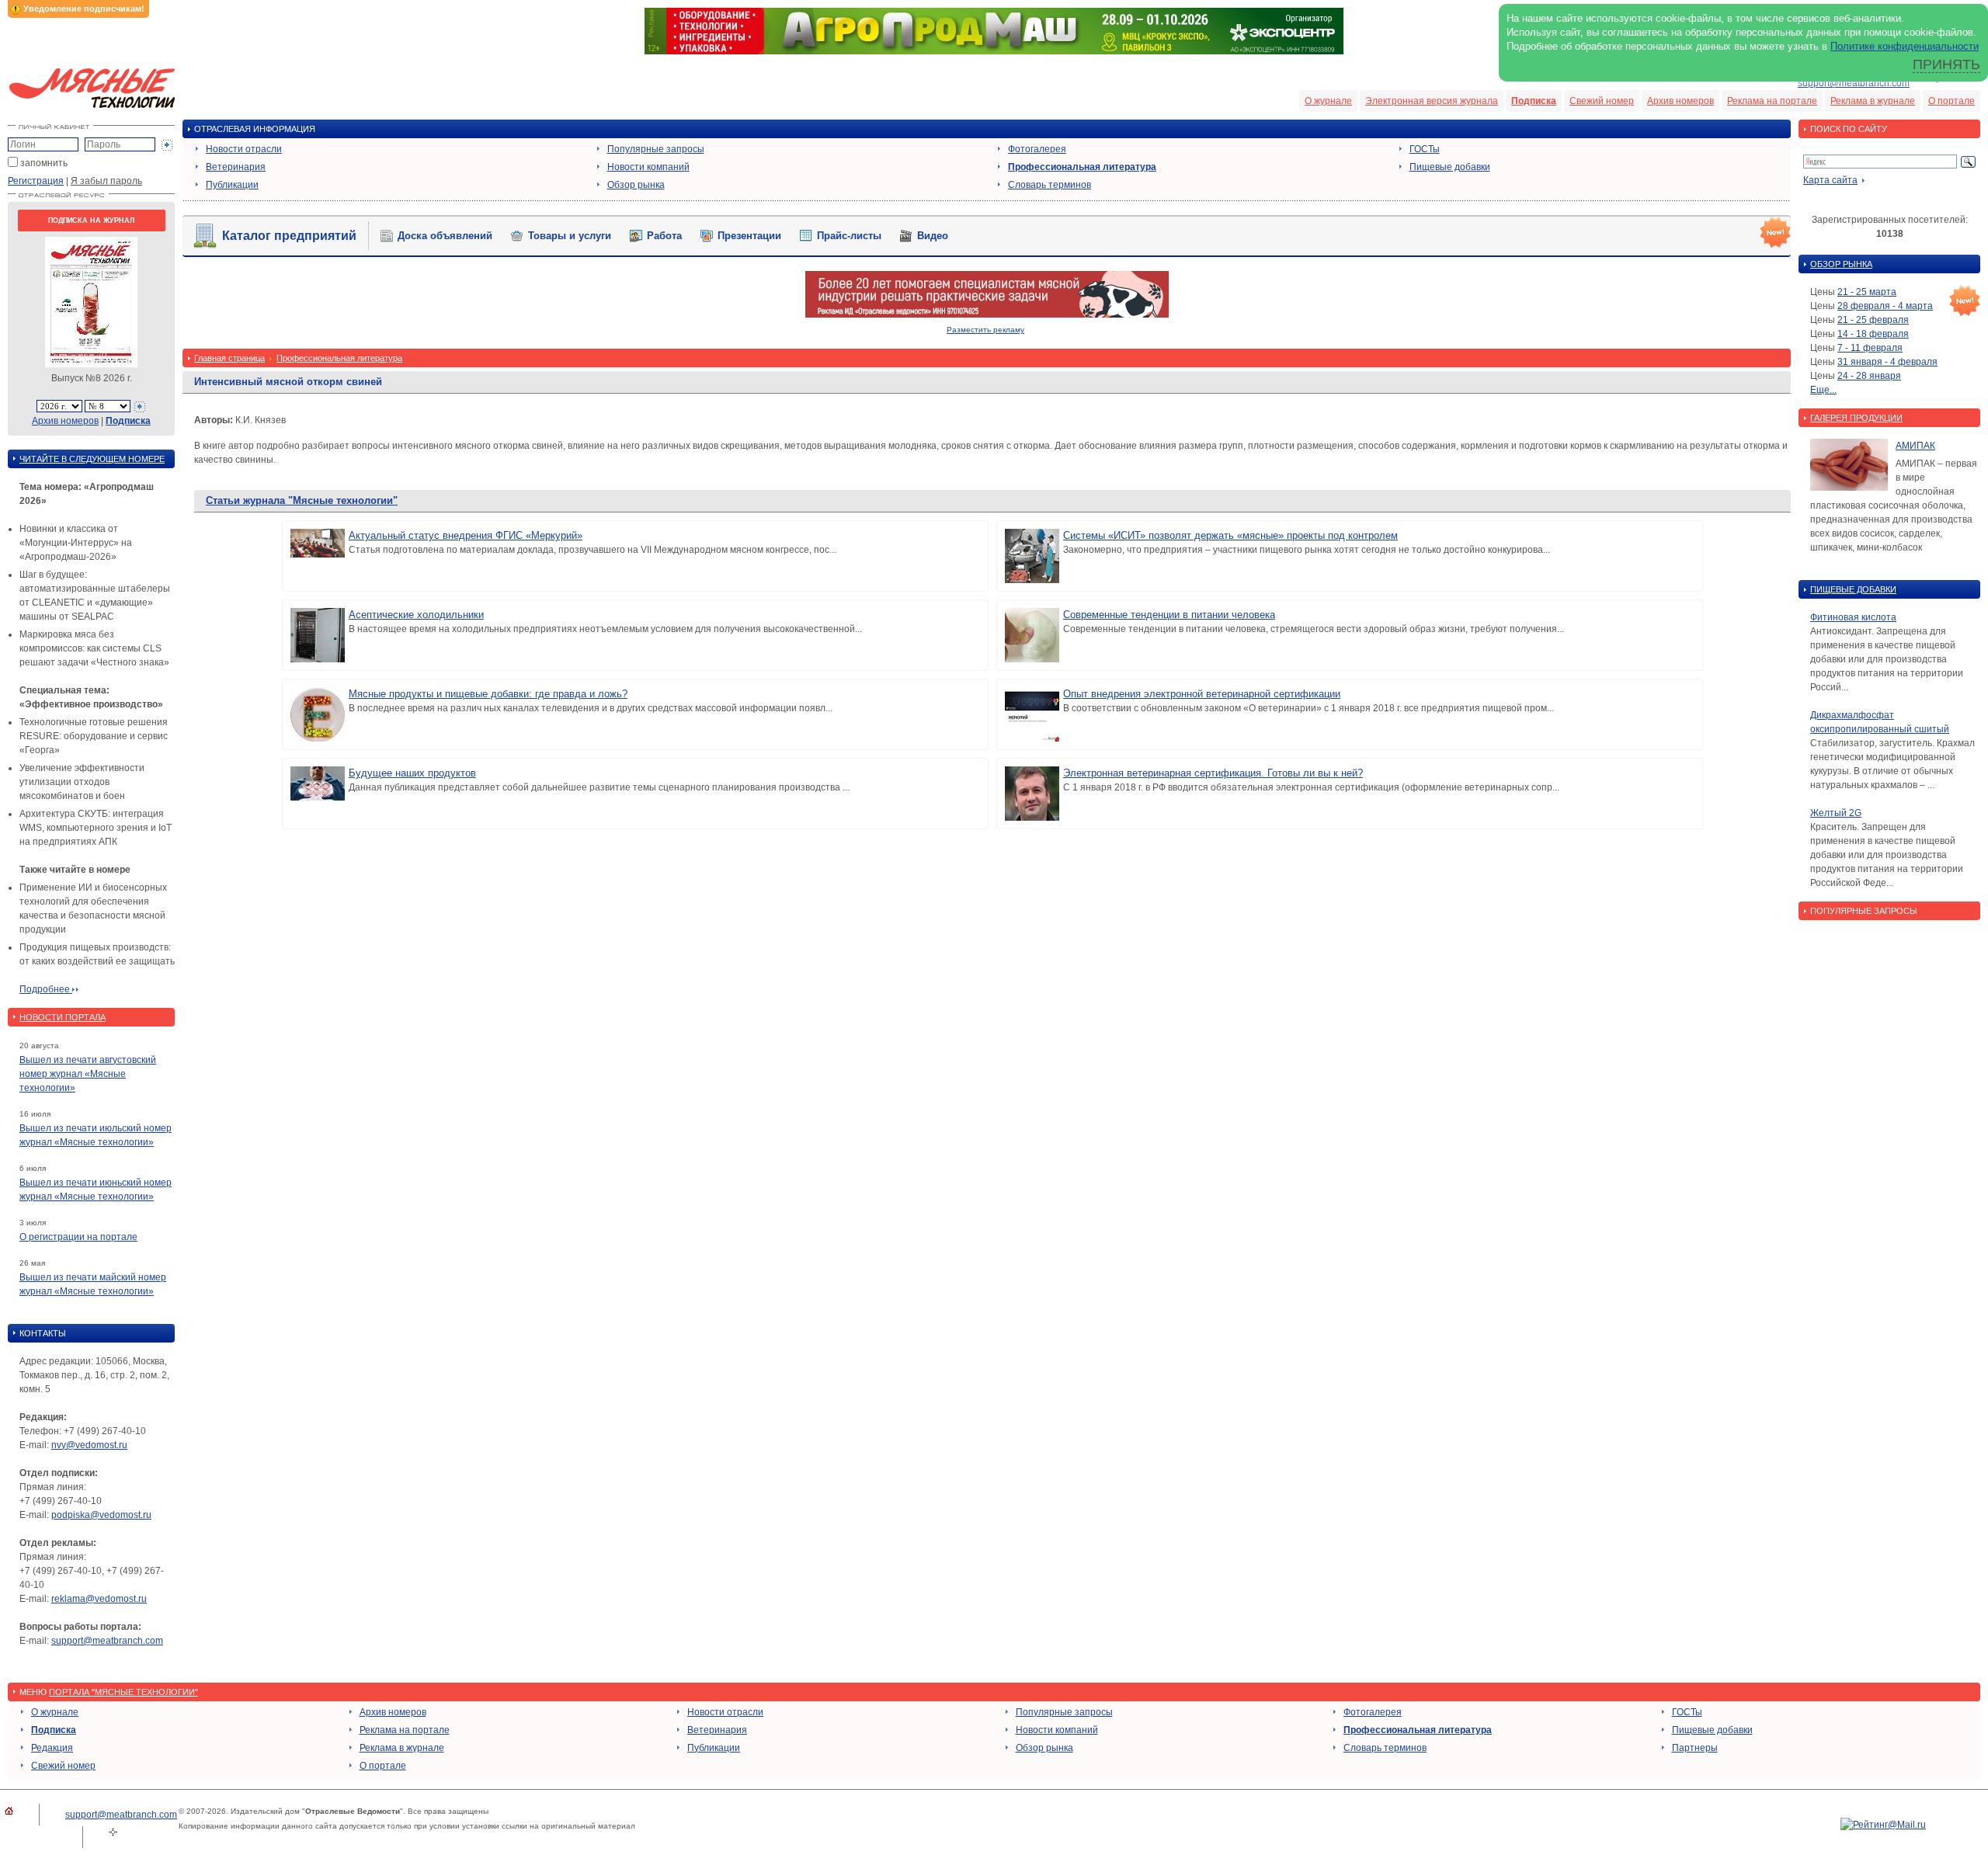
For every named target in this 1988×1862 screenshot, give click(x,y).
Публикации (232, 185)
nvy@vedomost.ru (89, 1445)
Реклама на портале (1772, 101)
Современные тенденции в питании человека (1169, 615)
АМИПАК (1915, 446)
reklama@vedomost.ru (99, 1599)
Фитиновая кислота (1853, 617)
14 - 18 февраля (1873, 334)
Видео (933, 236)
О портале (1952, 101)
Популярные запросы (656, 149)
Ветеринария (236, 167)
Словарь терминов (1050, 185)
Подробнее (46, 989)
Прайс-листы (849, 236)
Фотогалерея (1037, 149)
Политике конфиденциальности (1905, 46)
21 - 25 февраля (1873, 320)
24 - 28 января (1869, 376)
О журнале (1328, 101)
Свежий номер (1602, 101)
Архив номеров (1680, 101)
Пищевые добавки (1450, 167)
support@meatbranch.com (1854, 83)
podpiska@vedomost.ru (101, 1515)
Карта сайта (1830, 180)
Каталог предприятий (289, 236)
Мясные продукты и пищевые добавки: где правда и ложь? (488, 694)
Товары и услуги (570, 236)
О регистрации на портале (78, 1237)
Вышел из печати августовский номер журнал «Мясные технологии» (88, 1074)
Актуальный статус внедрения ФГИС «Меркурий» (466, 535)
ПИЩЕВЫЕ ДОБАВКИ (1853, 589)
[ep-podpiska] (987, 314)
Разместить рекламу (985, 330)
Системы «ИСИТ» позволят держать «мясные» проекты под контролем (1230, 535)
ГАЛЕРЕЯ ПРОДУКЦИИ (1856, 418)
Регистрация (36, 181)
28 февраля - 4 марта (1885, 306)
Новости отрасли (244, 149)
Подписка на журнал (91, 221)
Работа (664, 236)
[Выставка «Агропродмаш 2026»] (994, 51)
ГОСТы (1425, 149)
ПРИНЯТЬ (1946, 64)
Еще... (1823, 390)
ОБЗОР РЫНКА (1841, 264)
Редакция (52, 1748)
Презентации (749, 236)
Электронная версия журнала (1432, 101)
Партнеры (1695, 1748)
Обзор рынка (636, 185)
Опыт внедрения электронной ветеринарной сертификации (1202, 694)
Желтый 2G (1836, 813)
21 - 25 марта (1867, 292)
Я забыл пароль (106, 181)
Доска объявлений (445, 236)
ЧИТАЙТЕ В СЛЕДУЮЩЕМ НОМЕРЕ (92, 459)
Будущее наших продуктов (412, 773)
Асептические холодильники (416, 615)
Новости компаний (648, 167)
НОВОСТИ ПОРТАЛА (63, 1017)
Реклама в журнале (1873, 101)
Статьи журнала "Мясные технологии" (302, 500)
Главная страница (229, 358)
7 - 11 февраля (1870, 348)
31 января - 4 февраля (1887, 362)
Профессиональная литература (1082, 167)
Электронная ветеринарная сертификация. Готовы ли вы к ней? (1213, 773)
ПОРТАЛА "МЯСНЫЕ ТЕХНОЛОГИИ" (123, 1692)
